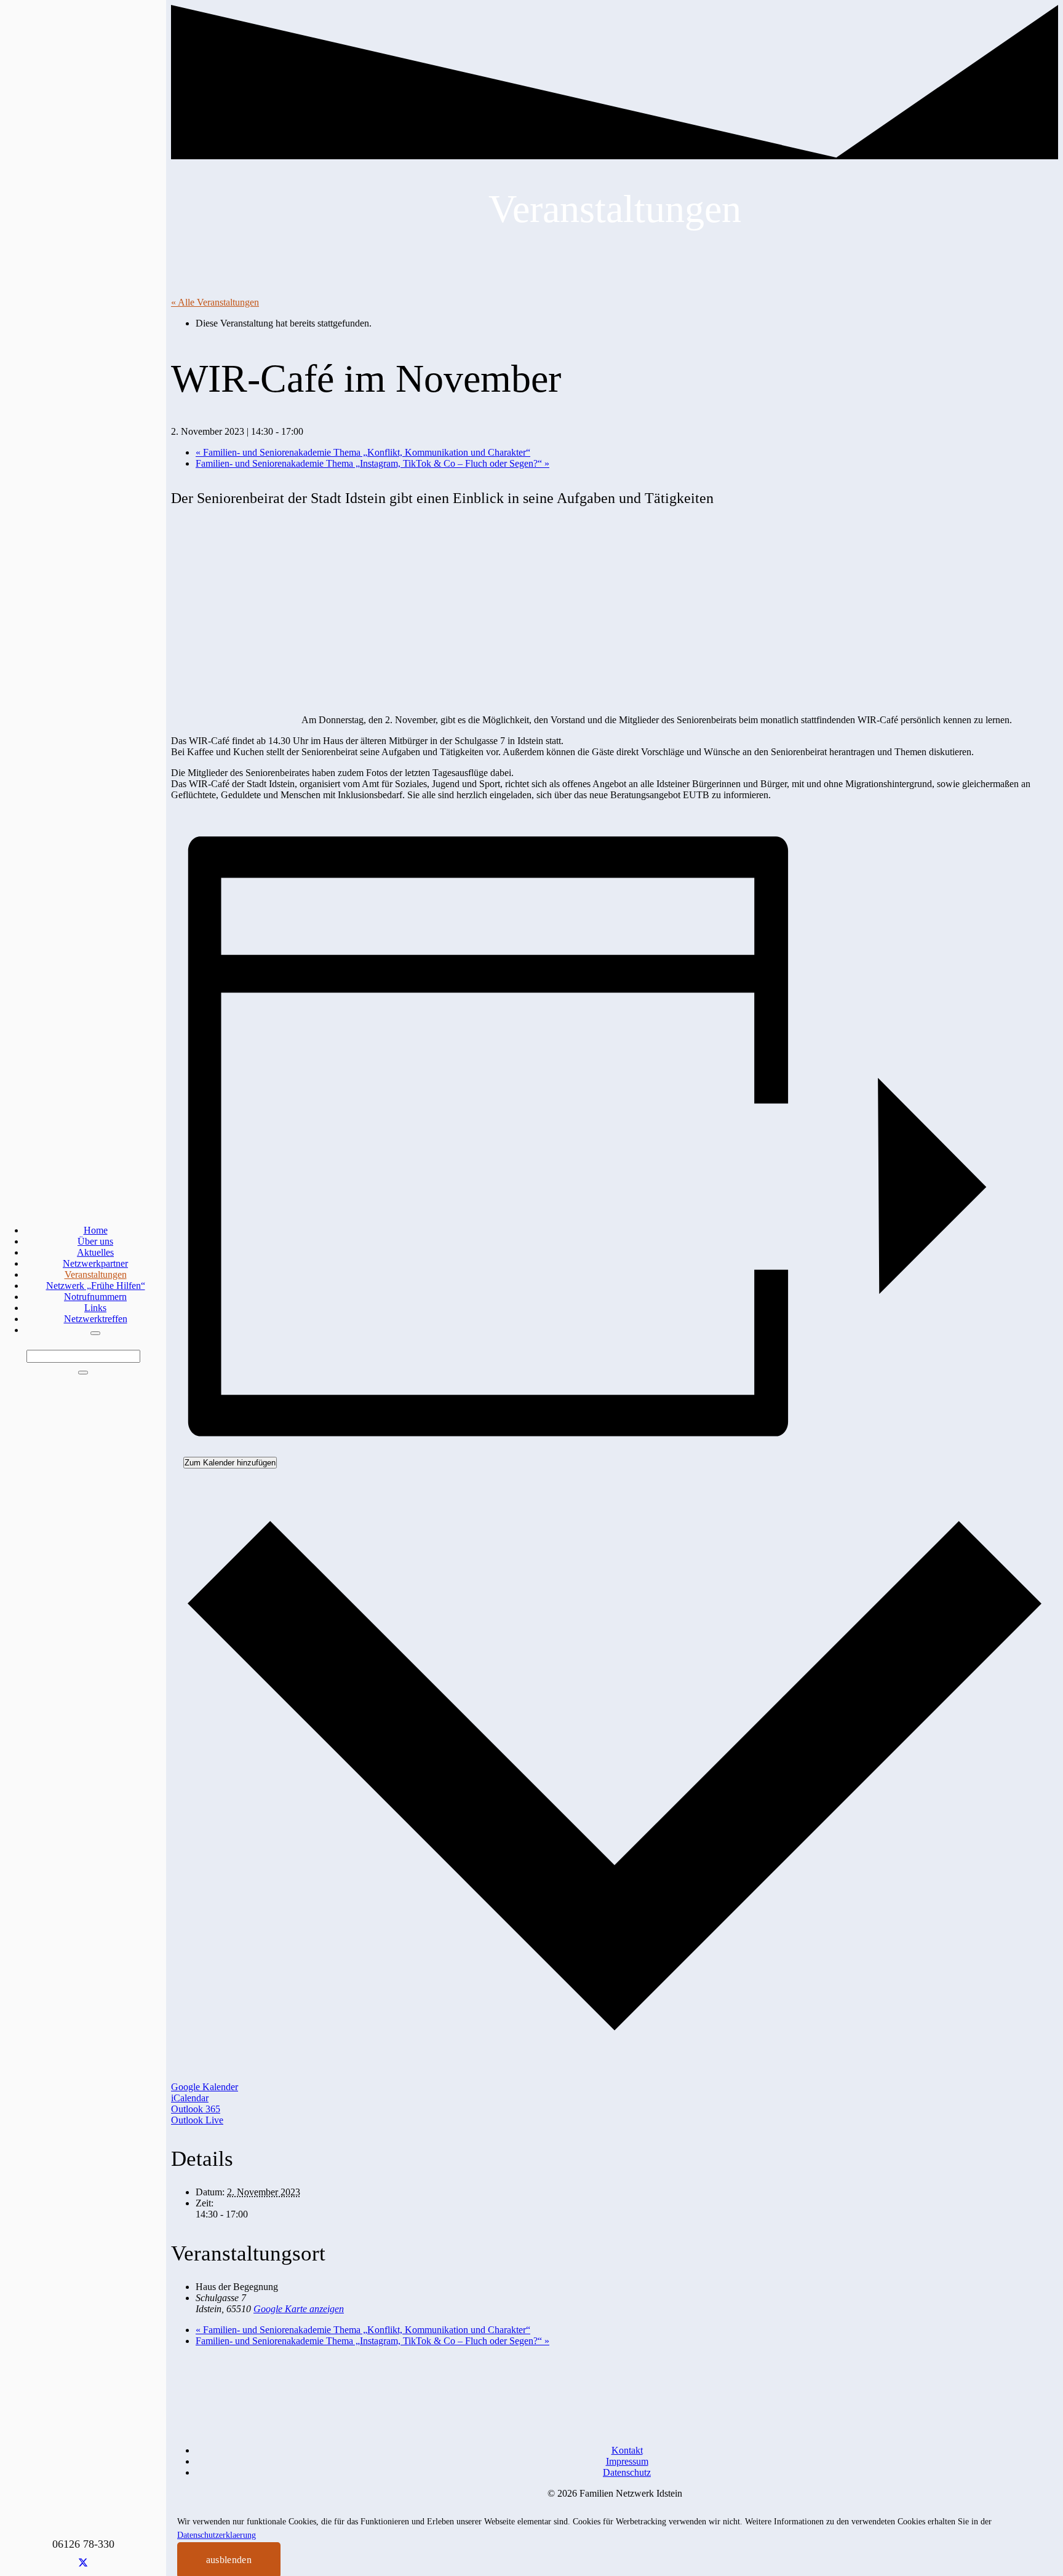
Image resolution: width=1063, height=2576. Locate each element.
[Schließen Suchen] (83, 1373)
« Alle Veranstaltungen (215, 302)
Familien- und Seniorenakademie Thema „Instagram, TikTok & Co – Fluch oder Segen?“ (372, 463)
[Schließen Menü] (95, 1333)
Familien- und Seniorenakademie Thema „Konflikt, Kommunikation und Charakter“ (363, 452)
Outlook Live (197, 2120)
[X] (83, 2563)
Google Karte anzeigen (299, 2309)
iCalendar (190, 2098)
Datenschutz (627, 2472)
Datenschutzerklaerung (217, 2535)
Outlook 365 (196, 2109)
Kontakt (627, 2450)
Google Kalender (205, 2087)
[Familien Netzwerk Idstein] (315, 1782)
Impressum (627, 2461)
